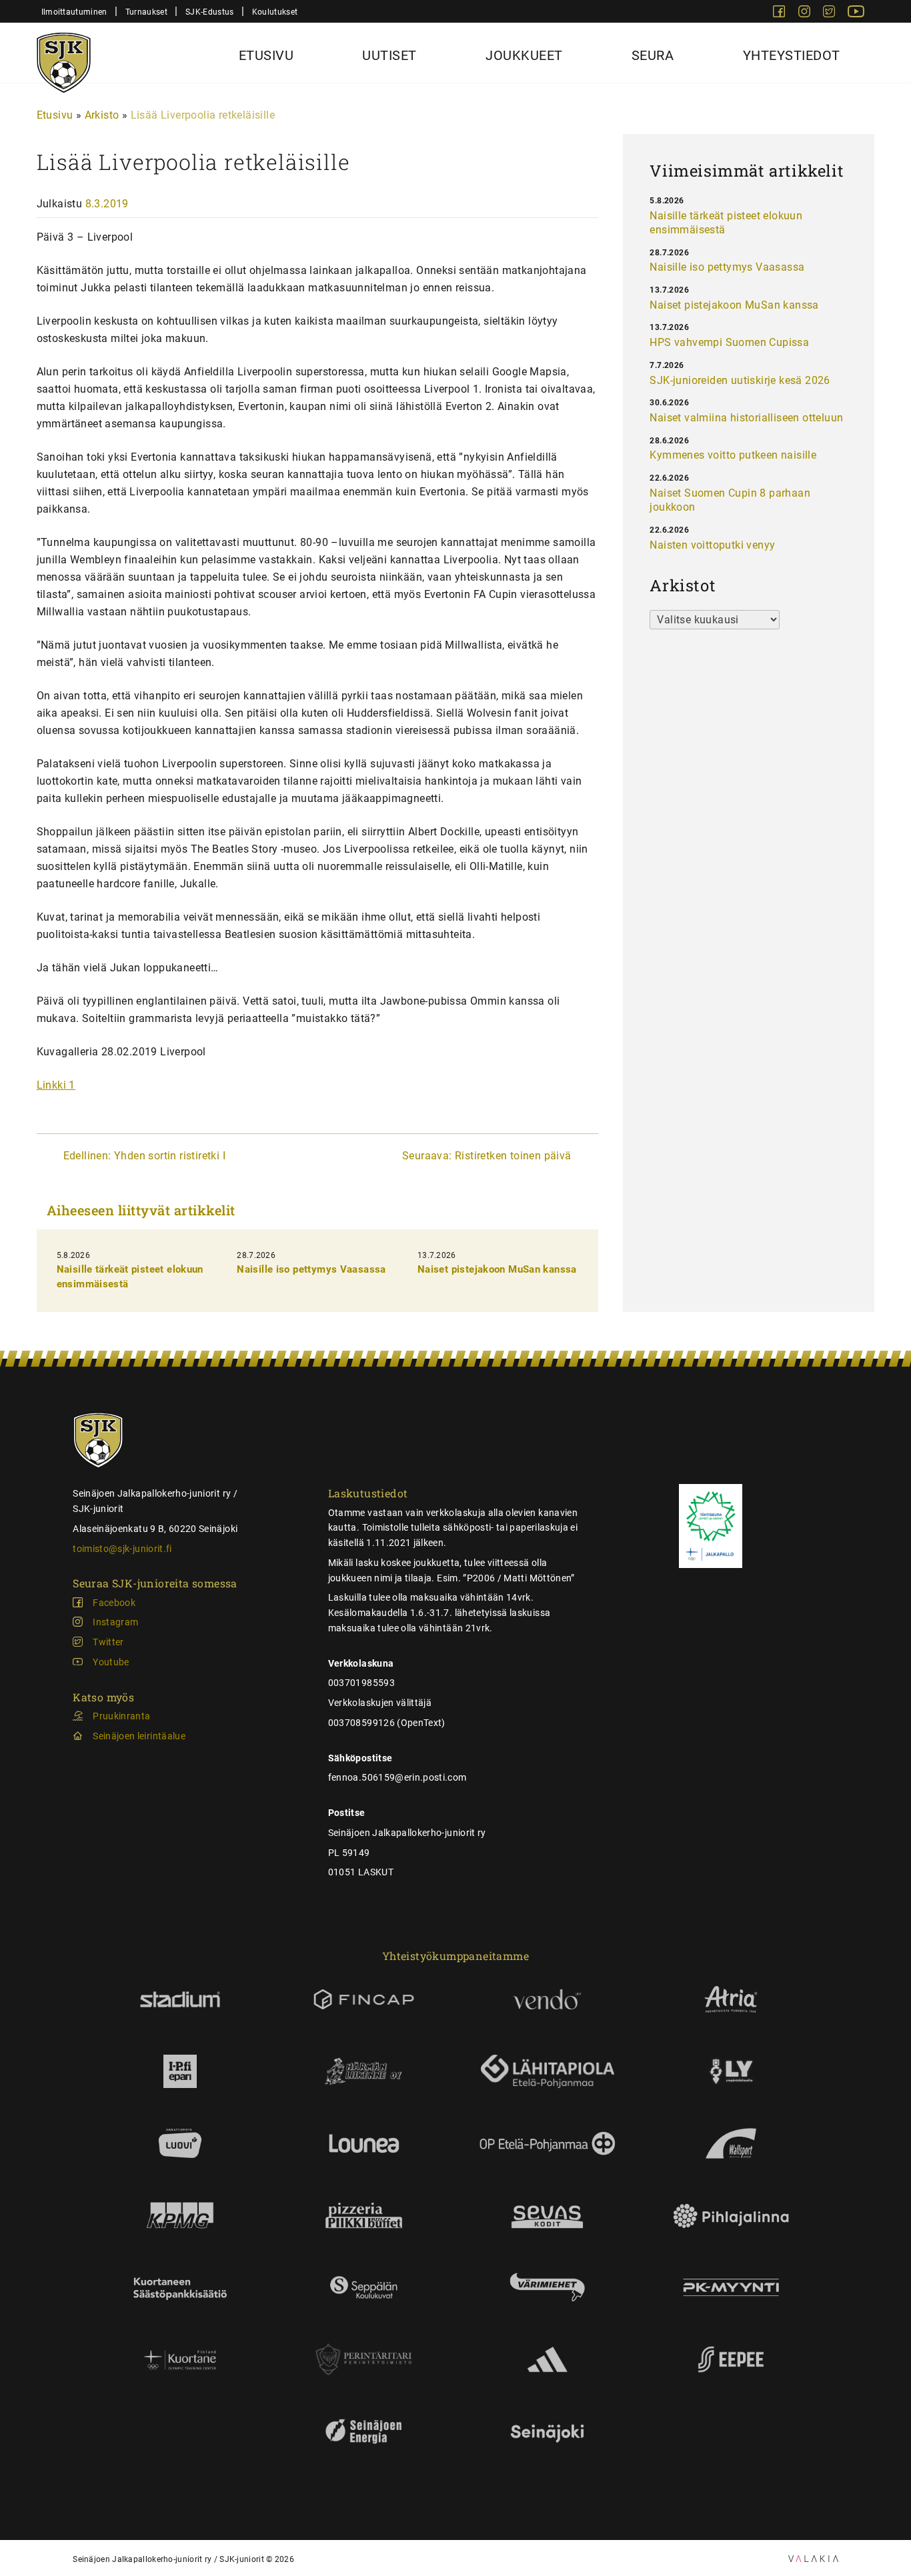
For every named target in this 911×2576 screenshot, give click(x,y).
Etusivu (266, 55)
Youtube (111, 1662)
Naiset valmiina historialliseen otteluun (746, 418)
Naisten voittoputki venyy (712, 545)
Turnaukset (146, 12)
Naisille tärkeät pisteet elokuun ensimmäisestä (726, 223)
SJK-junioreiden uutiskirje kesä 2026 (740, 380)
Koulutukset (275, 12)
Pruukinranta (121, 1716)
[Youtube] (856, 14)
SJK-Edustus (209, 12)
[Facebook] (780, 14)
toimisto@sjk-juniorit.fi (122, 1549)
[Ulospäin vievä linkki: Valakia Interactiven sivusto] (813, 2558)
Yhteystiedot (792, 55)
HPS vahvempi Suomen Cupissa (729, 342)
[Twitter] (830, 14)
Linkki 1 (56, 1085)
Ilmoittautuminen (74, 12)
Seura (653, 55)
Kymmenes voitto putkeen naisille (733, 455)
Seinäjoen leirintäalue (139, 1736)
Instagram (115, 1622)
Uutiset (389, 55)
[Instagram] (806, 14)
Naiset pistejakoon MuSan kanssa (497, 1269)
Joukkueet (524, 55)
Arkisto (102, 115)
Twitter (108, 1642)
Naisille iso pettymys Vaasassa (311, 1269)
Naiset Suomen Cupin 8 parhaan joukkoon (730, 500)
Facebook (114, 1603)
